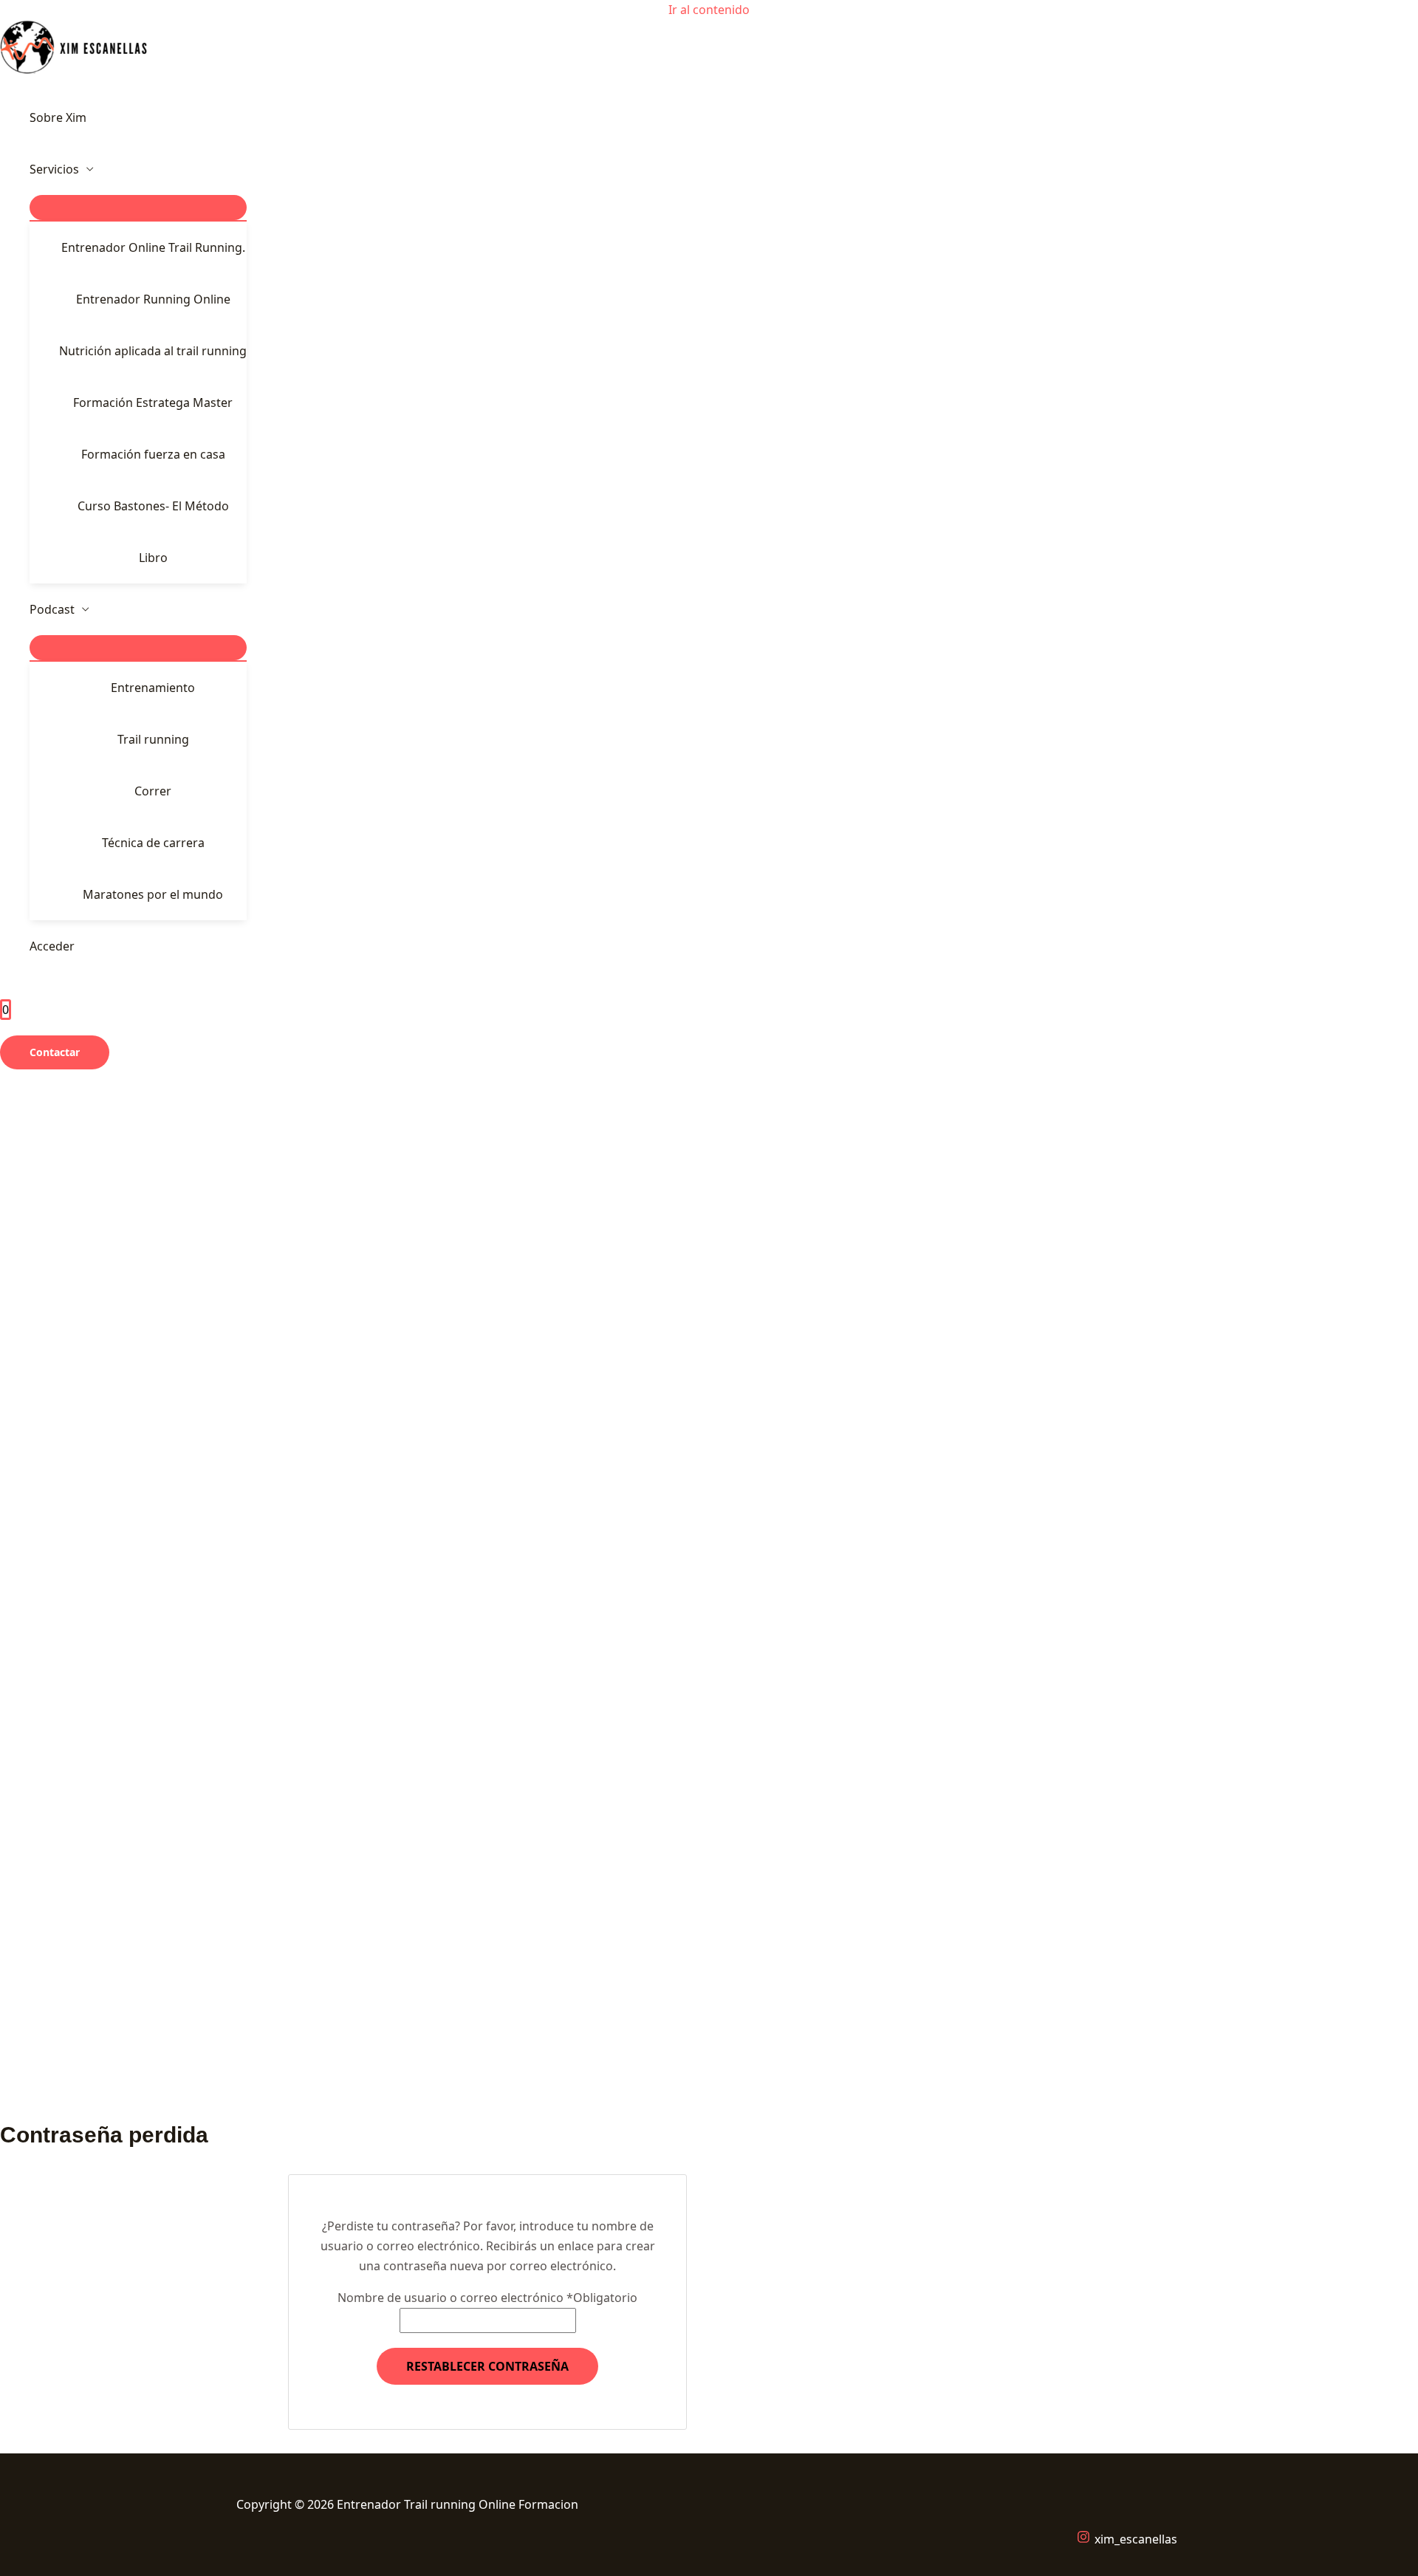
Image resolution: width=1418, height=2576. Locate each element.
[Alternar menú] (138, 208)
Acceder (52, 946)
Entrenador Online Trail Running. (153, 247)
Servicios (54, 169)
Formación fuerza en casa (153, 454)
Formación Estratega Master (153, 402)
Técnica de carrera (153, 843)
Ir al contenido (709, 10)
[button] (55, 1052)
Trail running (153, 739)
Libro (153, 558)
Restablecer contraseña (487, 2366)
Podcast (52, 609)
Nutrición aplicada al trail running (153, 351)
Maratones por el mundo (153, 894)
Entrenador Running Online (153, 299)
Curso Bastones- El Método (153, 506)
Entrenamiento (153, 688)
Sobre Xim (58, 117)
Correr (153, 791)
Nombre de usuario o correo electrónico (487, 2298)
